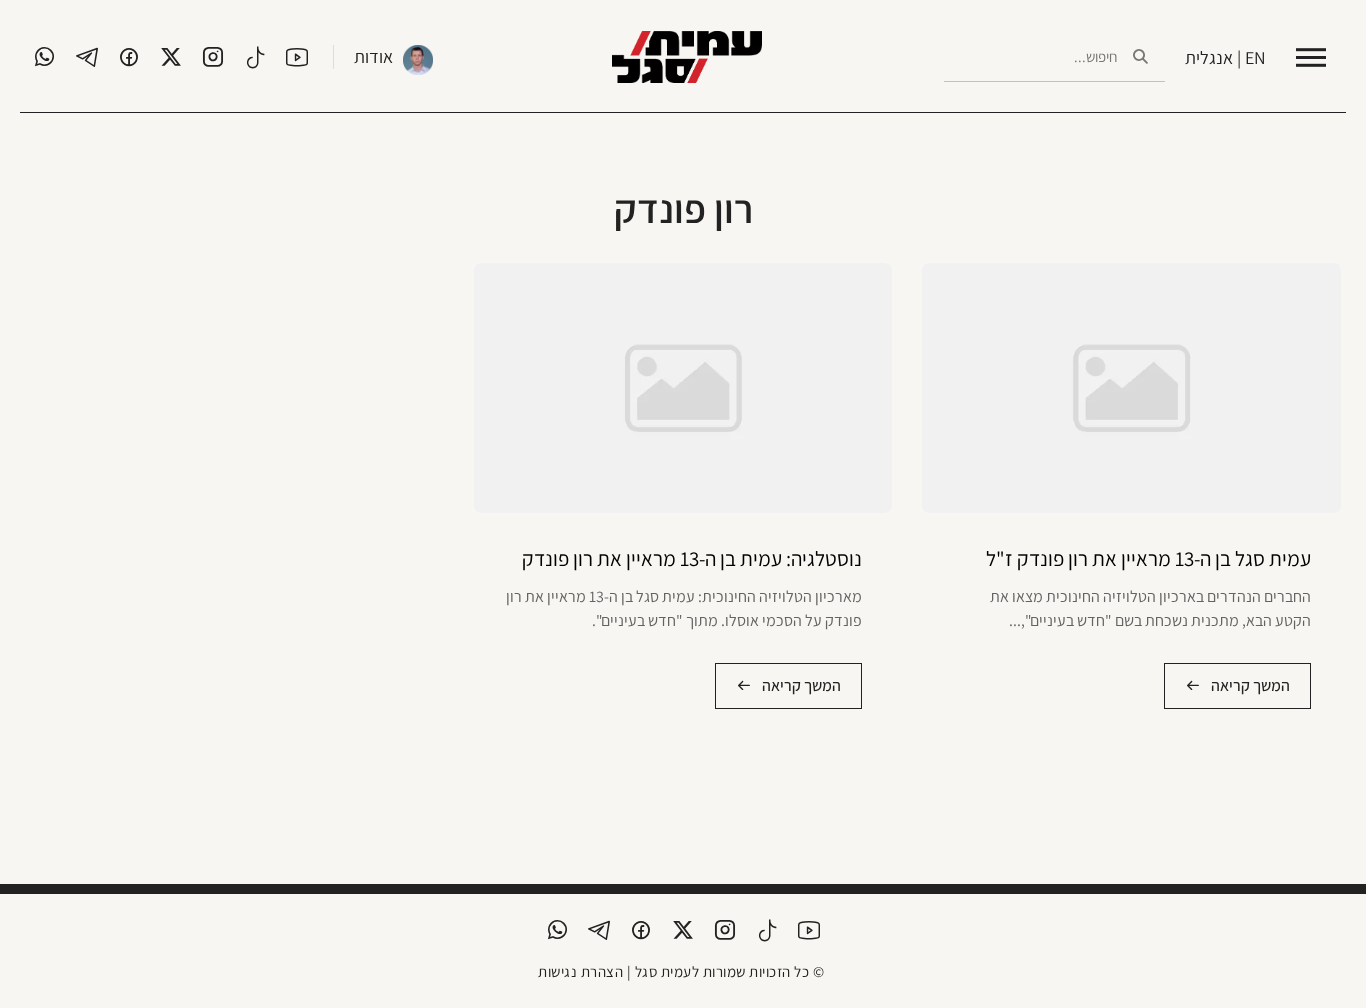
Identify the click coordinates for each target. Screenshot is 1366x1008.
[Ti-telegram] (87, 57)
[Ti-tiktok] (255, 57)
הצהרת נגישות (580, 971)
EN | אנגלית (1225, 57)
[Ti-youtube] (297, 57)
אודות (373, 56)
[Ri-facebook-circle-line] (129, 57)
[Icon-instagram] (213, 57)
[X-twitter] (171, 57)
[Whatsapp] (45, 57)
